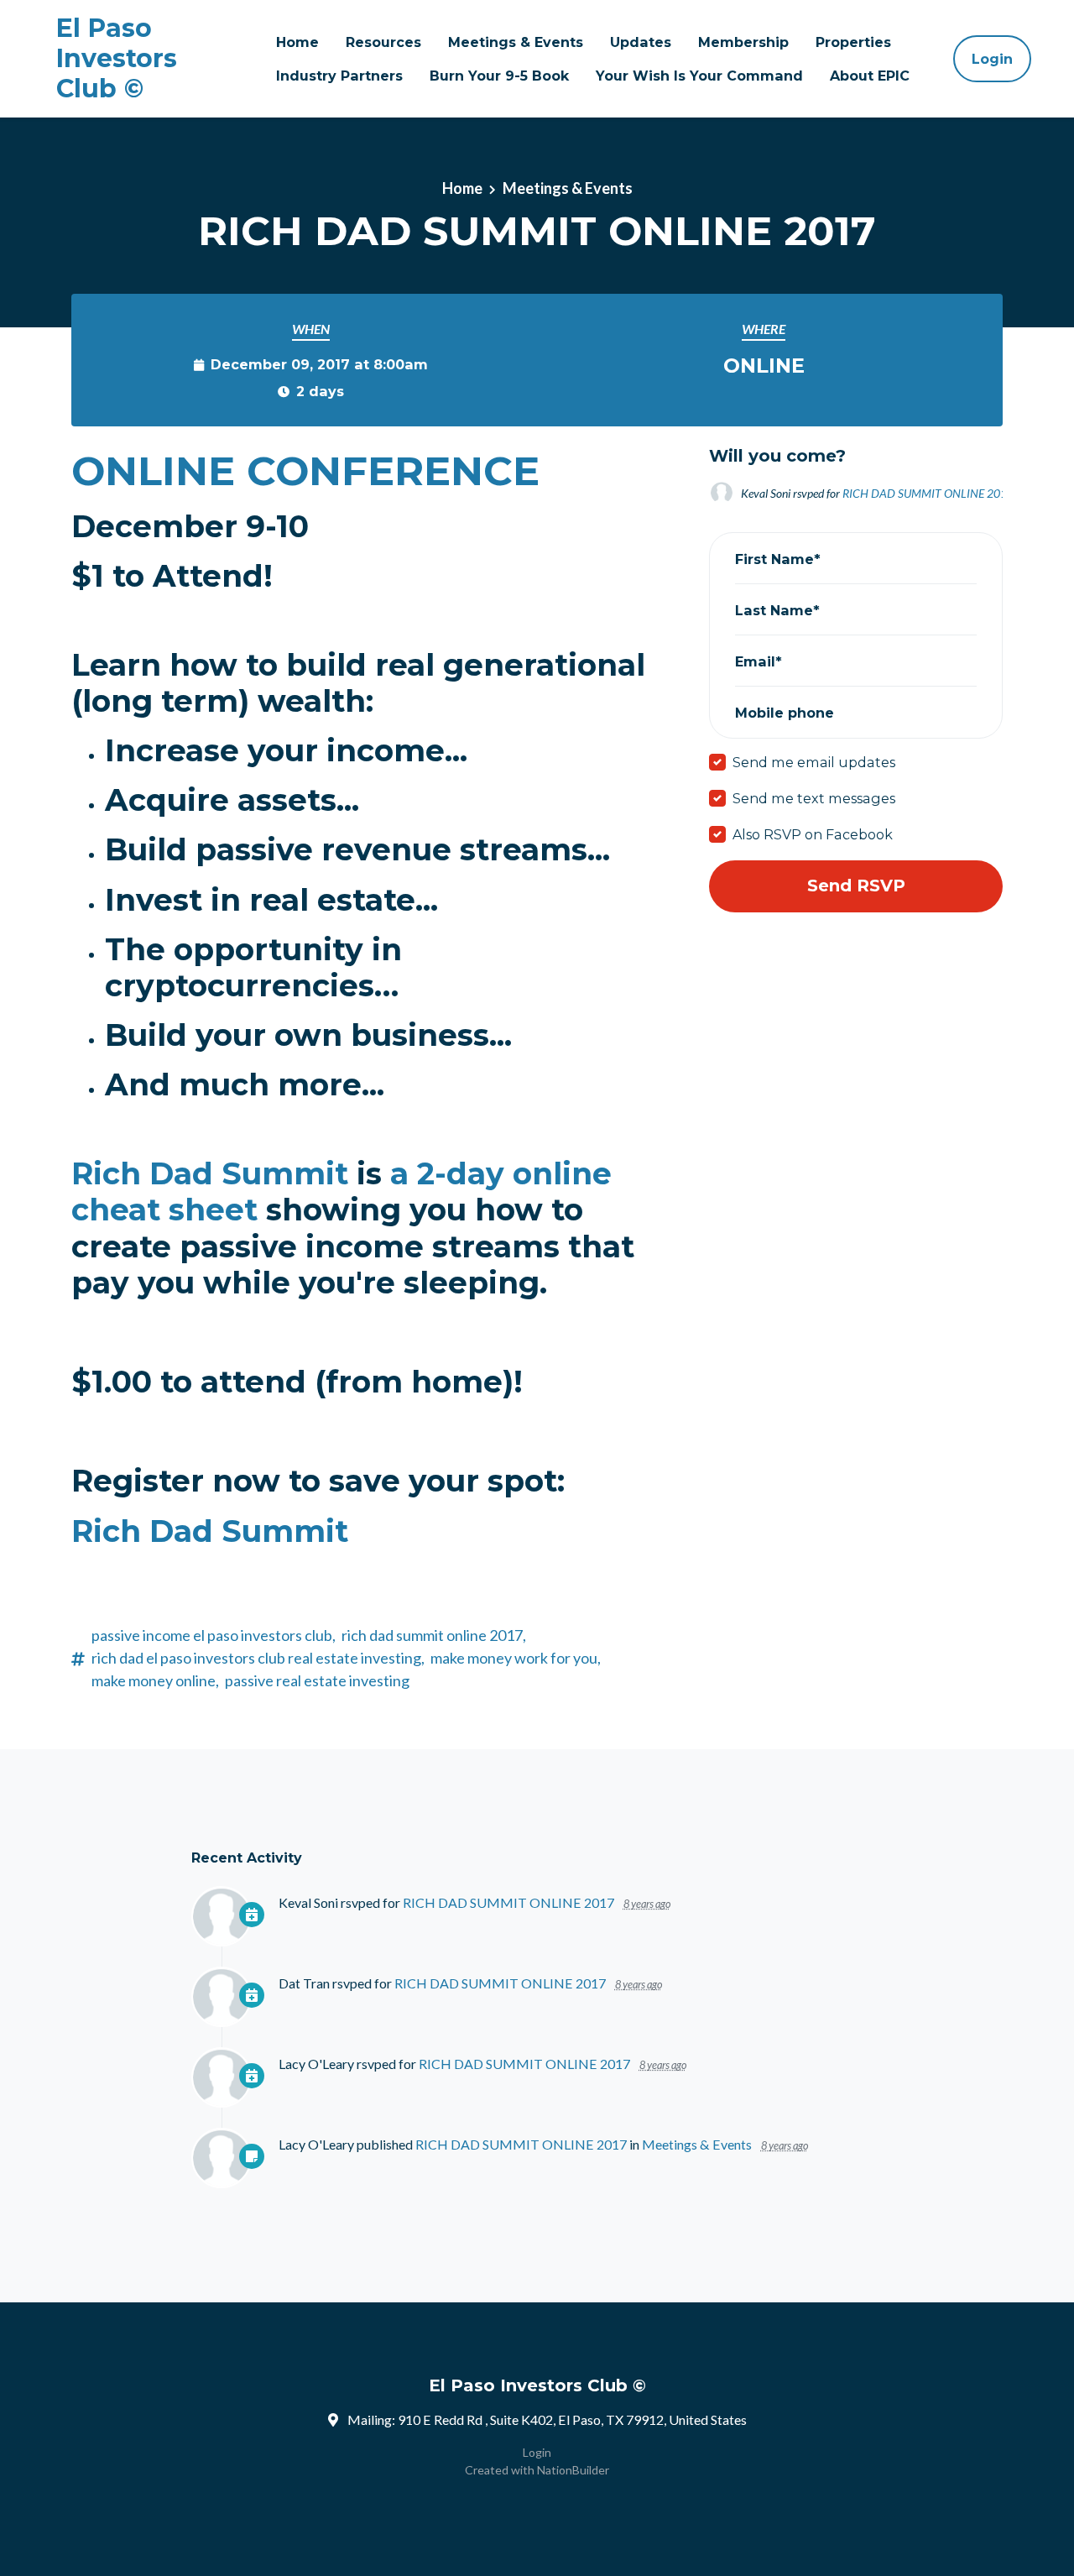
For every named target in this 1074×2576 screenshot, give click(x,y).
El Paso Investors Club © (117, 59)
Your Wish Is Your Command (699, 76)
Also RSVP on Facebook (813, 834)
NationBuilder (573, 2470)
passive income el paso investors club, (214, 1635)
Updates (641, 42)
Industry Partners (339, 76)
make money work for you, (516, 1658)
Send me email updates (814, 762)
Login (992, 59)
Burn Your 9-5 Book (499, 76)
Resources (383, 42)
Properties (853, 42)
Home (297, 42)
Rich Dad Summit (210, 1173)
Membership (743, 42)
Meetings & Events (516, 42)
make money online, (155, 1680)
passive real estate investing (317, 1680)
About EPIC (870, 76)
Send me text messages (814, 798)
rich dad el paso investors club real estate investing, (258, 1658)
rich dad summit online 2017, (434, 1635)
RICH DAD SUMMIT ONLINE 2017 (928, 493)
